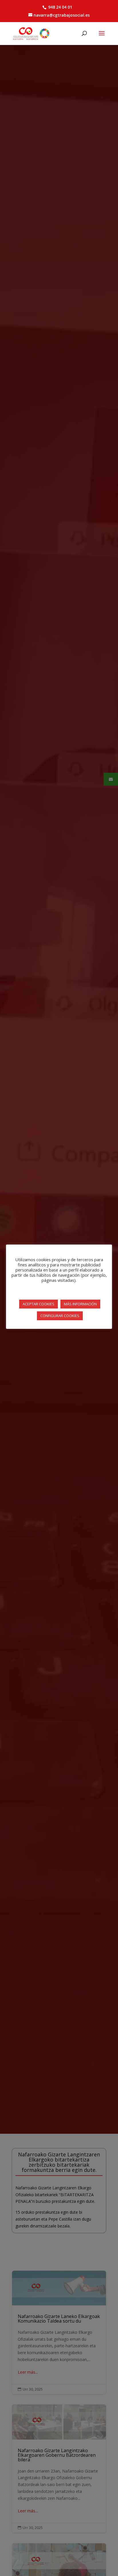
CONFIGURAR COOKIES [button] (60, 1316)
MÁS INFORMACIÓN (80, 1304)
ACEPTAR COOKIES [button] (39, 1304)
